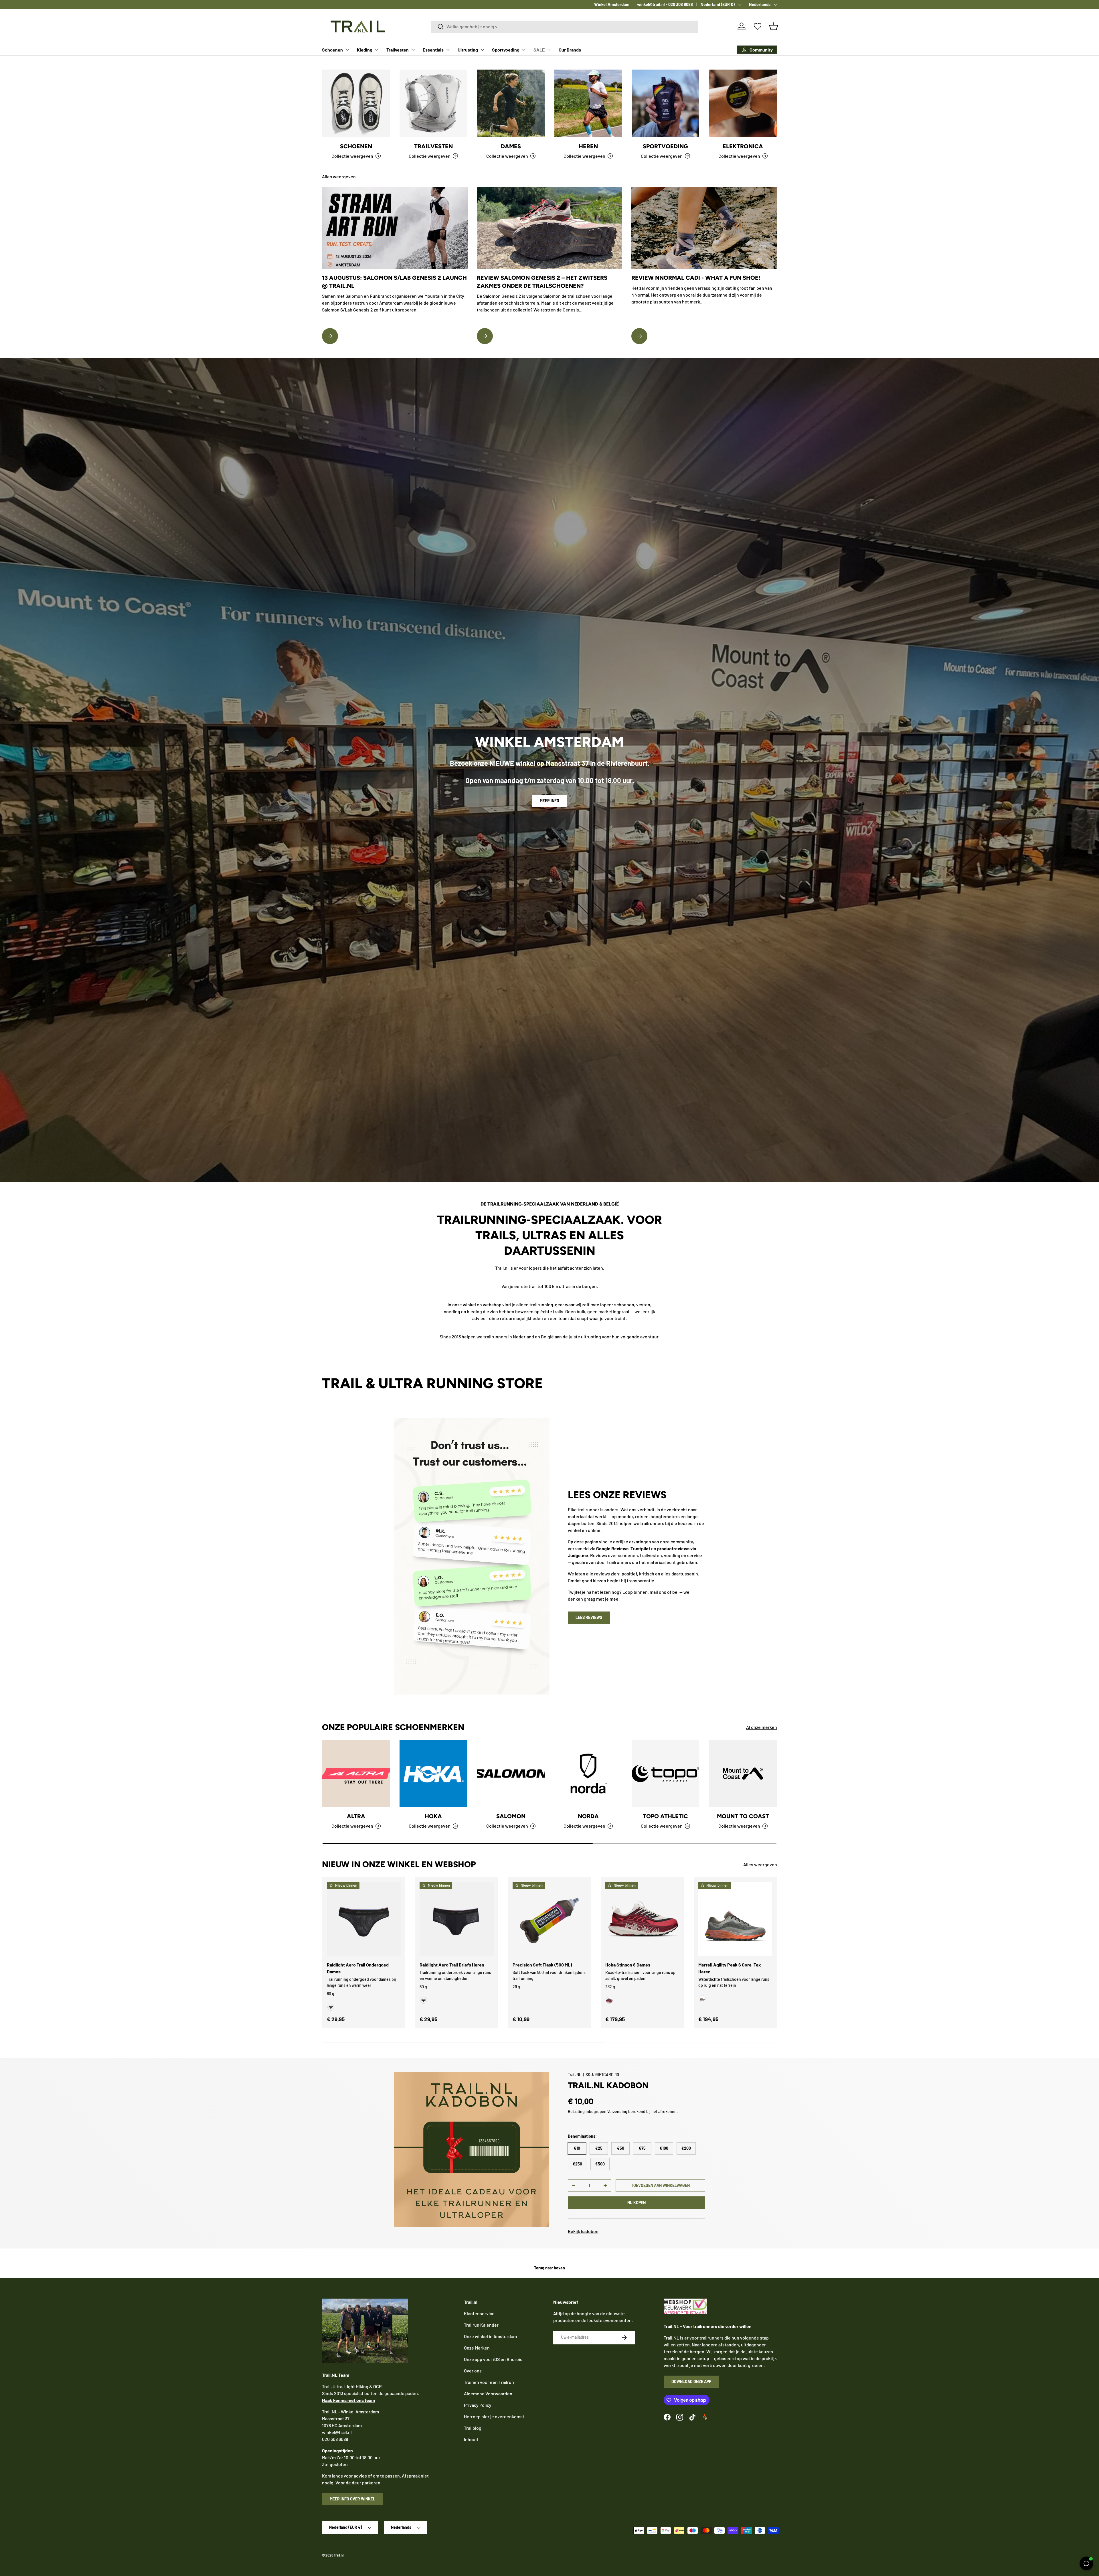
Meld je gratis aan (549, 1340)
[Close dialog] (587, 1222)
